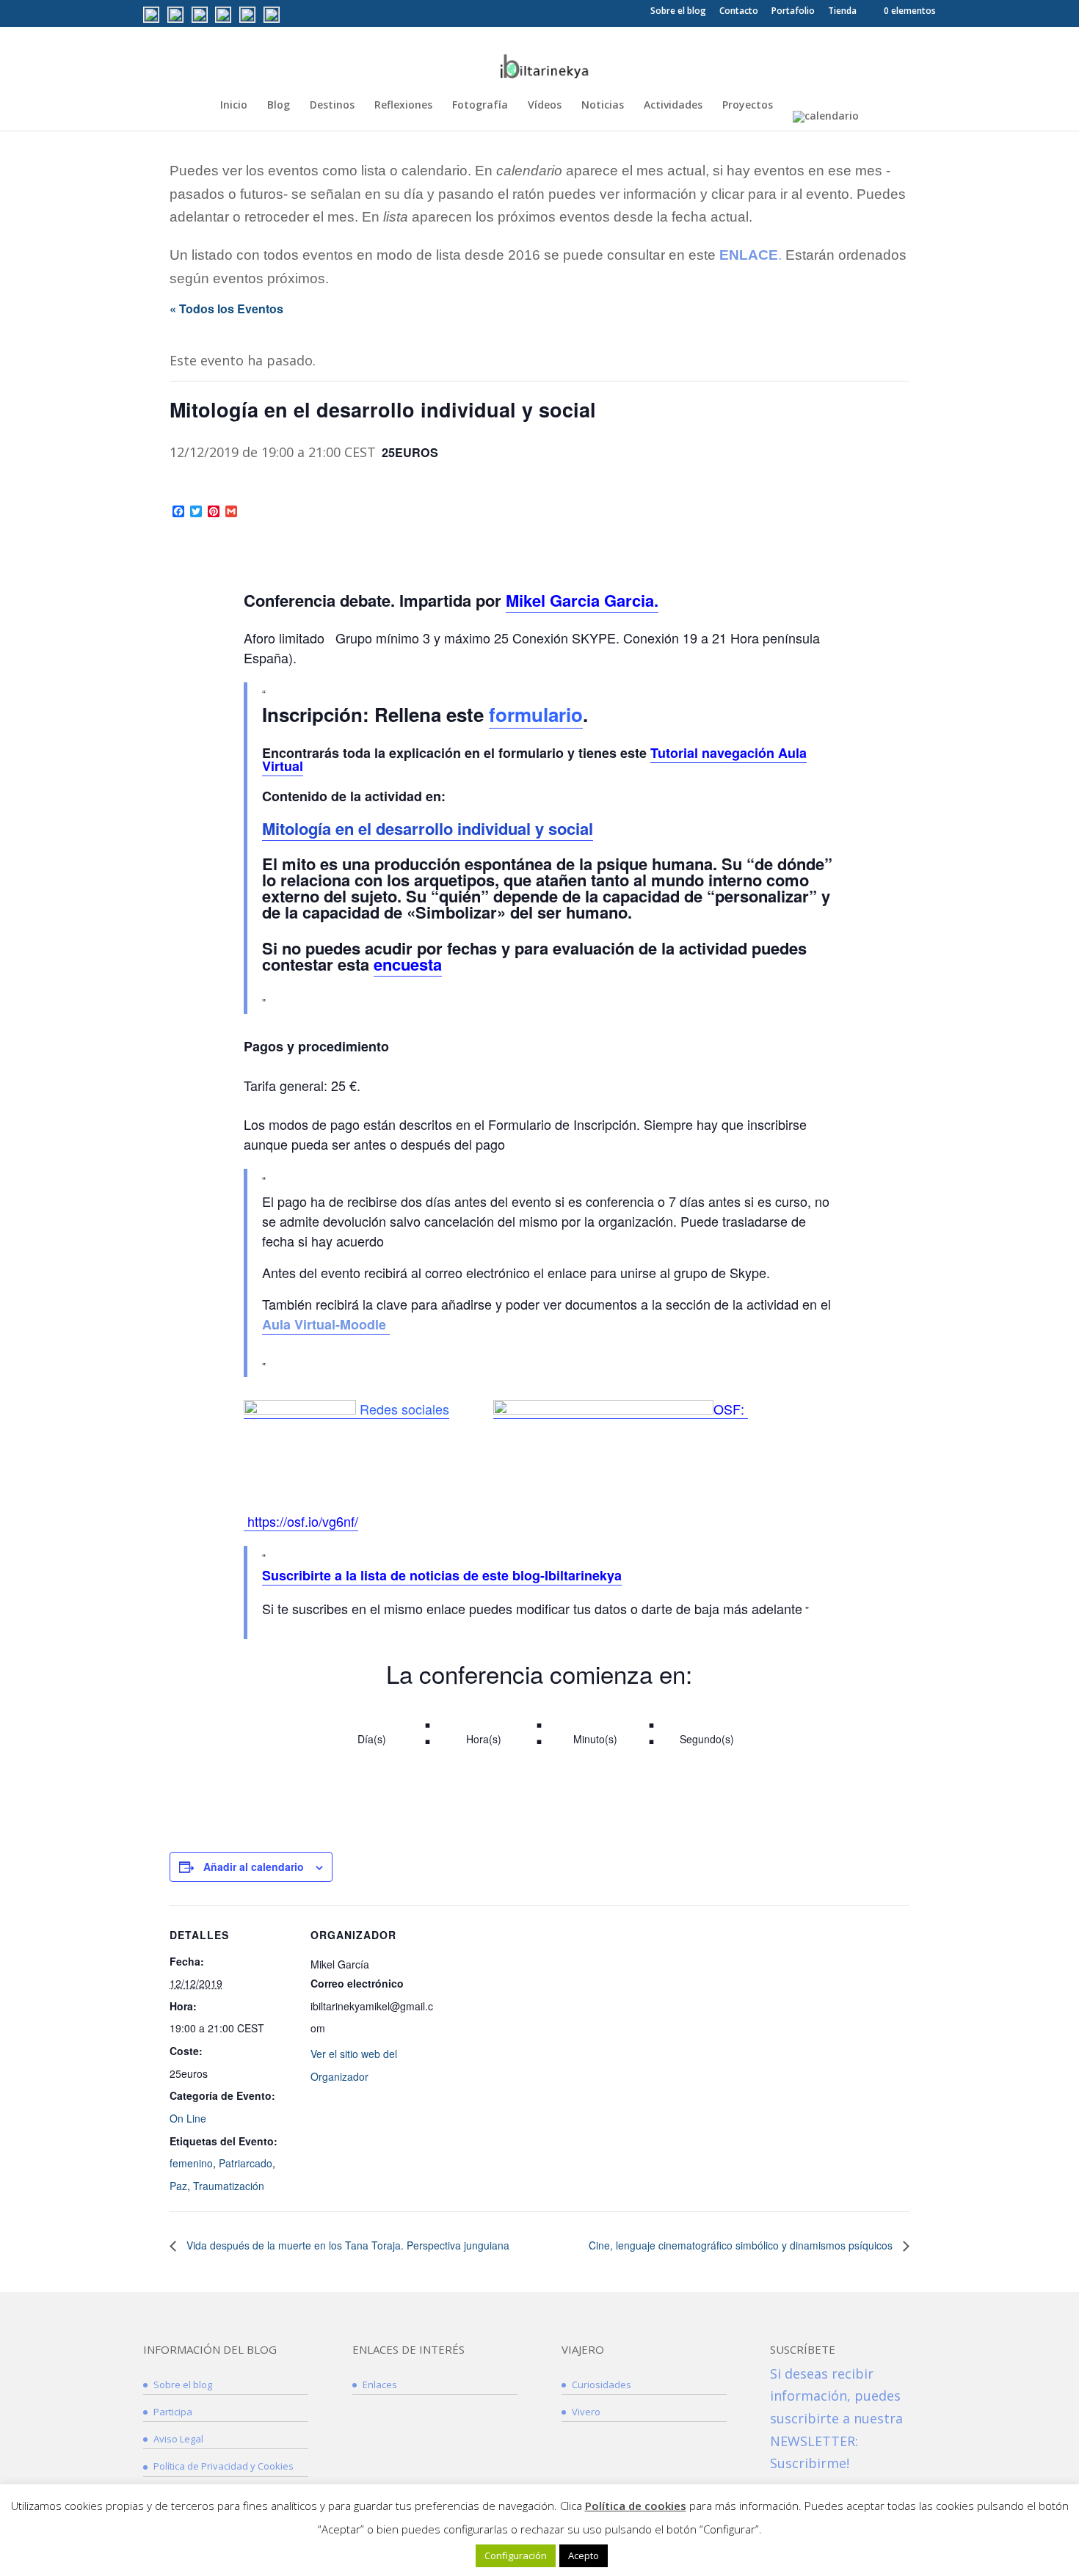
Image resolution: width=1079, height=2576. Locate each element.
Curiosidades (602, 2385)
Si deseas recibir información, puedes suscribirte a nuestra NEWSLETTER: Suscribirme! (836, 2418)
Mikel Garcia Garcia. (582, 600)
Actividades (673, 106)
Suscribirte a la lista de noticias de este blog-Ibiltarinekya (442, 1575)
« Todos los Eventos (226, 309)
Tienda (842, 12)
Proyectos (748, 106)
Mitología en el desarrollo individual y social (428, 828)
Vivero (586, 2412)
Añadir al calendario (254, 1867)
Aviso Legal (178, 2439)
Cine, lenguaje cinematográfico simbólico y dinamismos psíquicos (742, 2245)
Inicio (234, 106)
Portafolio (793, 12)
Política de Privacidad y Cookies (224, 2466)
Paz (178, 2186)
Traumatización (229, 2186)
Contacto (739, 12)
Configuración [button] (516, 2555)
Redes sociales (404, 1409)
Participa (173, 2412)
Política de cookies (636, 2506)
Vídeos (545, 106)
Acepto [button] (584, 2555)
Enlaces (380, 2385)
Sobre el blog (678, 12)
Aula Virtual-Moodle (326, 1324)
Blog (279, 106)
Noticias (603, 106)
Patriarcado (246, 2163)
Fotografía (480, 106)
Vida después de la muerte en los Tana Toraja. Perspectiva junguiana (346, 2245)
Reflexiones (403, 106)
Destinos (332, 106)
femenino (191, 2163)
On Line (188, 2118)
